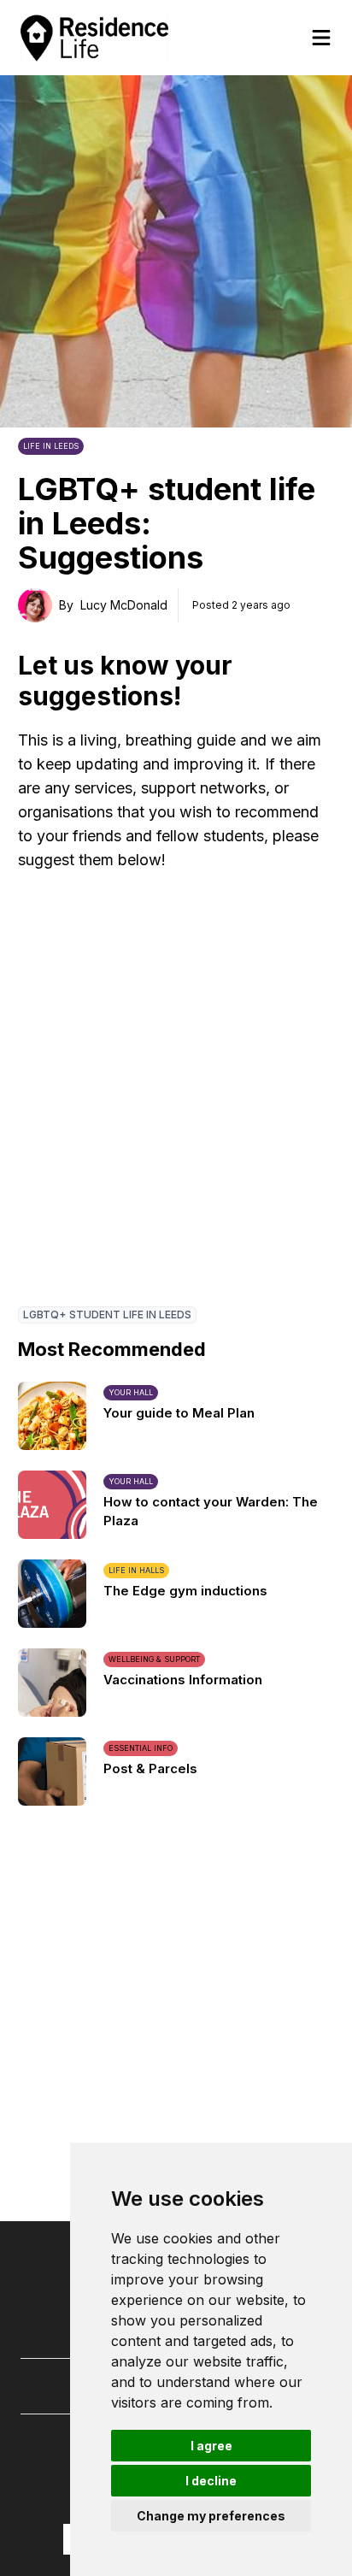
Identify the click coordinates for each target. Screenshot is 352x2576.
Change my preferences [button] (211, 2516)
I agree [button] (211, 2446)
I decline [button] (211, 2481)
